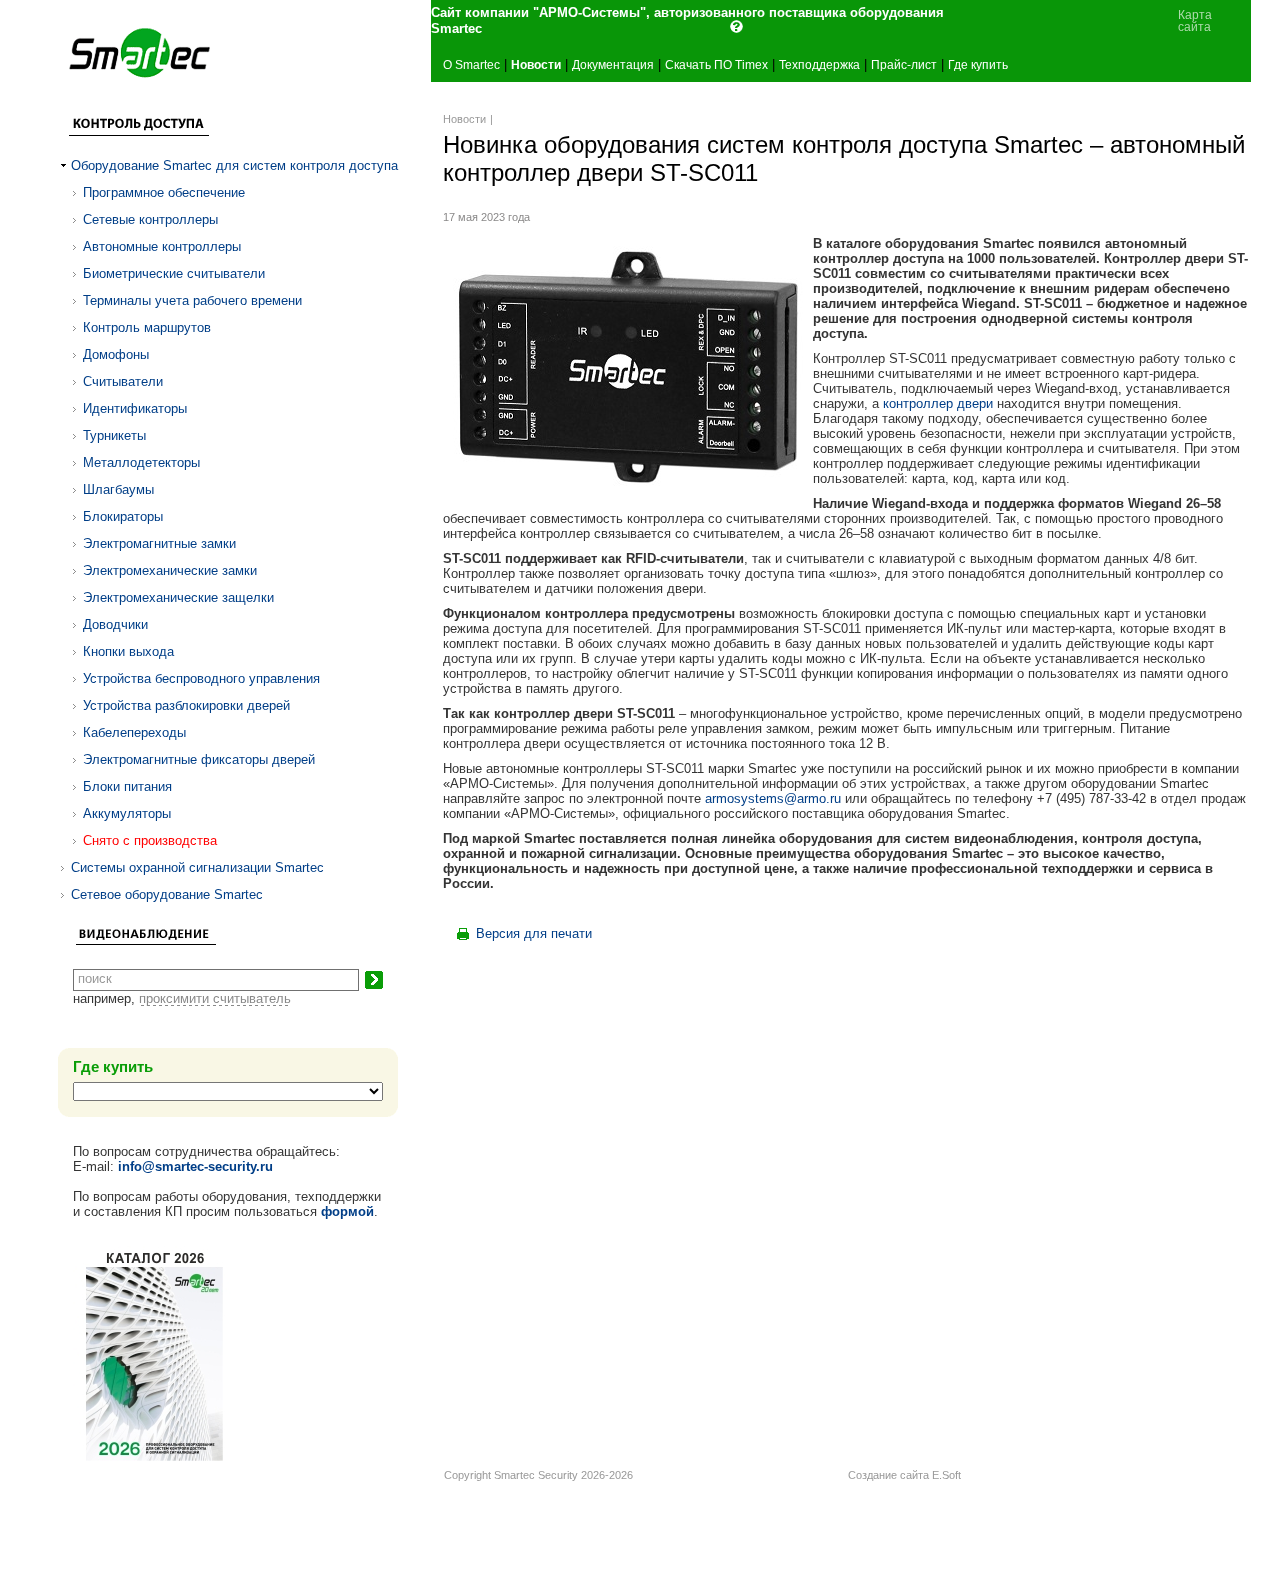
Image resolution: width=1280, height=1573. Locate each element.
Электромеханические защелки (178, 597)
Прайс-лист (904, 65)
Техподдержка (819, 65)
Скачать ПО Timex (716, 65)
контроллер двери (938, 403)
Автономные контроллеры (162, 246)
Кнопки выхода (128, 651)
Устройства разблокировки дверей (186, 705)
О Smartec (471, 65)
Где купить (978, 65)
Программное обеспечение (164, 192)
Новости (536, 65)
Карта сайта (1195, 21)
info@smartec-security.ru (195, 1166)
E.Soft (946, 1475)
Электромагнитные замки (159, 543)
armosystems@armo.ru (773, 798)
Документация (613, 65)
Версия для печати (534, 933)
